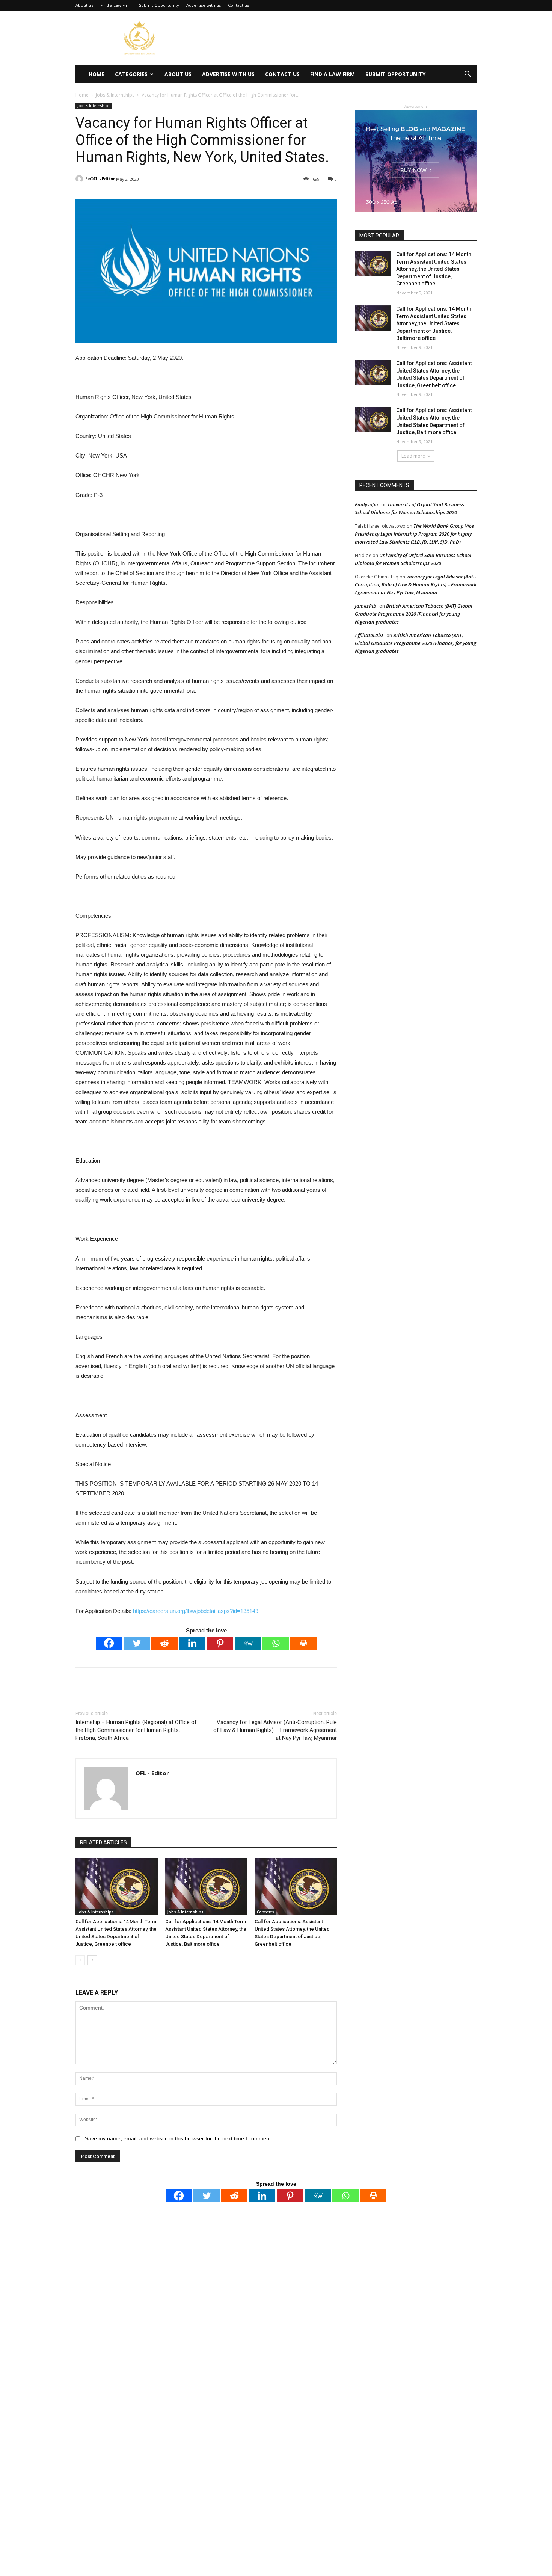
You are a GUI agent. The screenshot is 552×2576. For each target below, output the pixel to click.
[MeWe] (248, 1643)
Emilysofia (366, 504)
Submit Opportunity (159, 5)
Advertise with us (204, 5)
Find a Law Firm (116, 5)
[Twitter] (137, 1643)
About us (84, 5)
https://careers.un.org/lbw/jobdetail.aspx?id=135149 (196, 1611)
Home (97, 74)
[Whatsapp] (276, 1643)
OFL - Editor (103, 179)
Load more (413, 456)
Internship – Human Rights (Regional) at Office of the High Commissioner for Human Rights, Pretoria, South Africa (136, 1730)
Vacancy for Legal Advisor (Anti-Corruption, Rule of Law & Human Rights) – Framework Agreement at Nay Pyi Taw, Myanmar (275, 1730)
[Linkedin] (192, 1643)
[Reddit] (164, 1643)
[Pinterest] (220, 1643)
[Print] (303, 1643)
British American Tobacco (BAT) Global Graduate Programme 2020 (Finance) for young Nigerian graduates (414, 614)
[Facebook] (109, 1643)
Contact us (238, 5)
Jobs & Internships (115, 95)
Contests (265, 1912)
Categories (131, 74)
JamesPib (366, 606)
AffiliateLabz (369, 635)
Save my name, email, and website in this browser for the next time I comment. (179, 2138)
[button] (468, 75)
